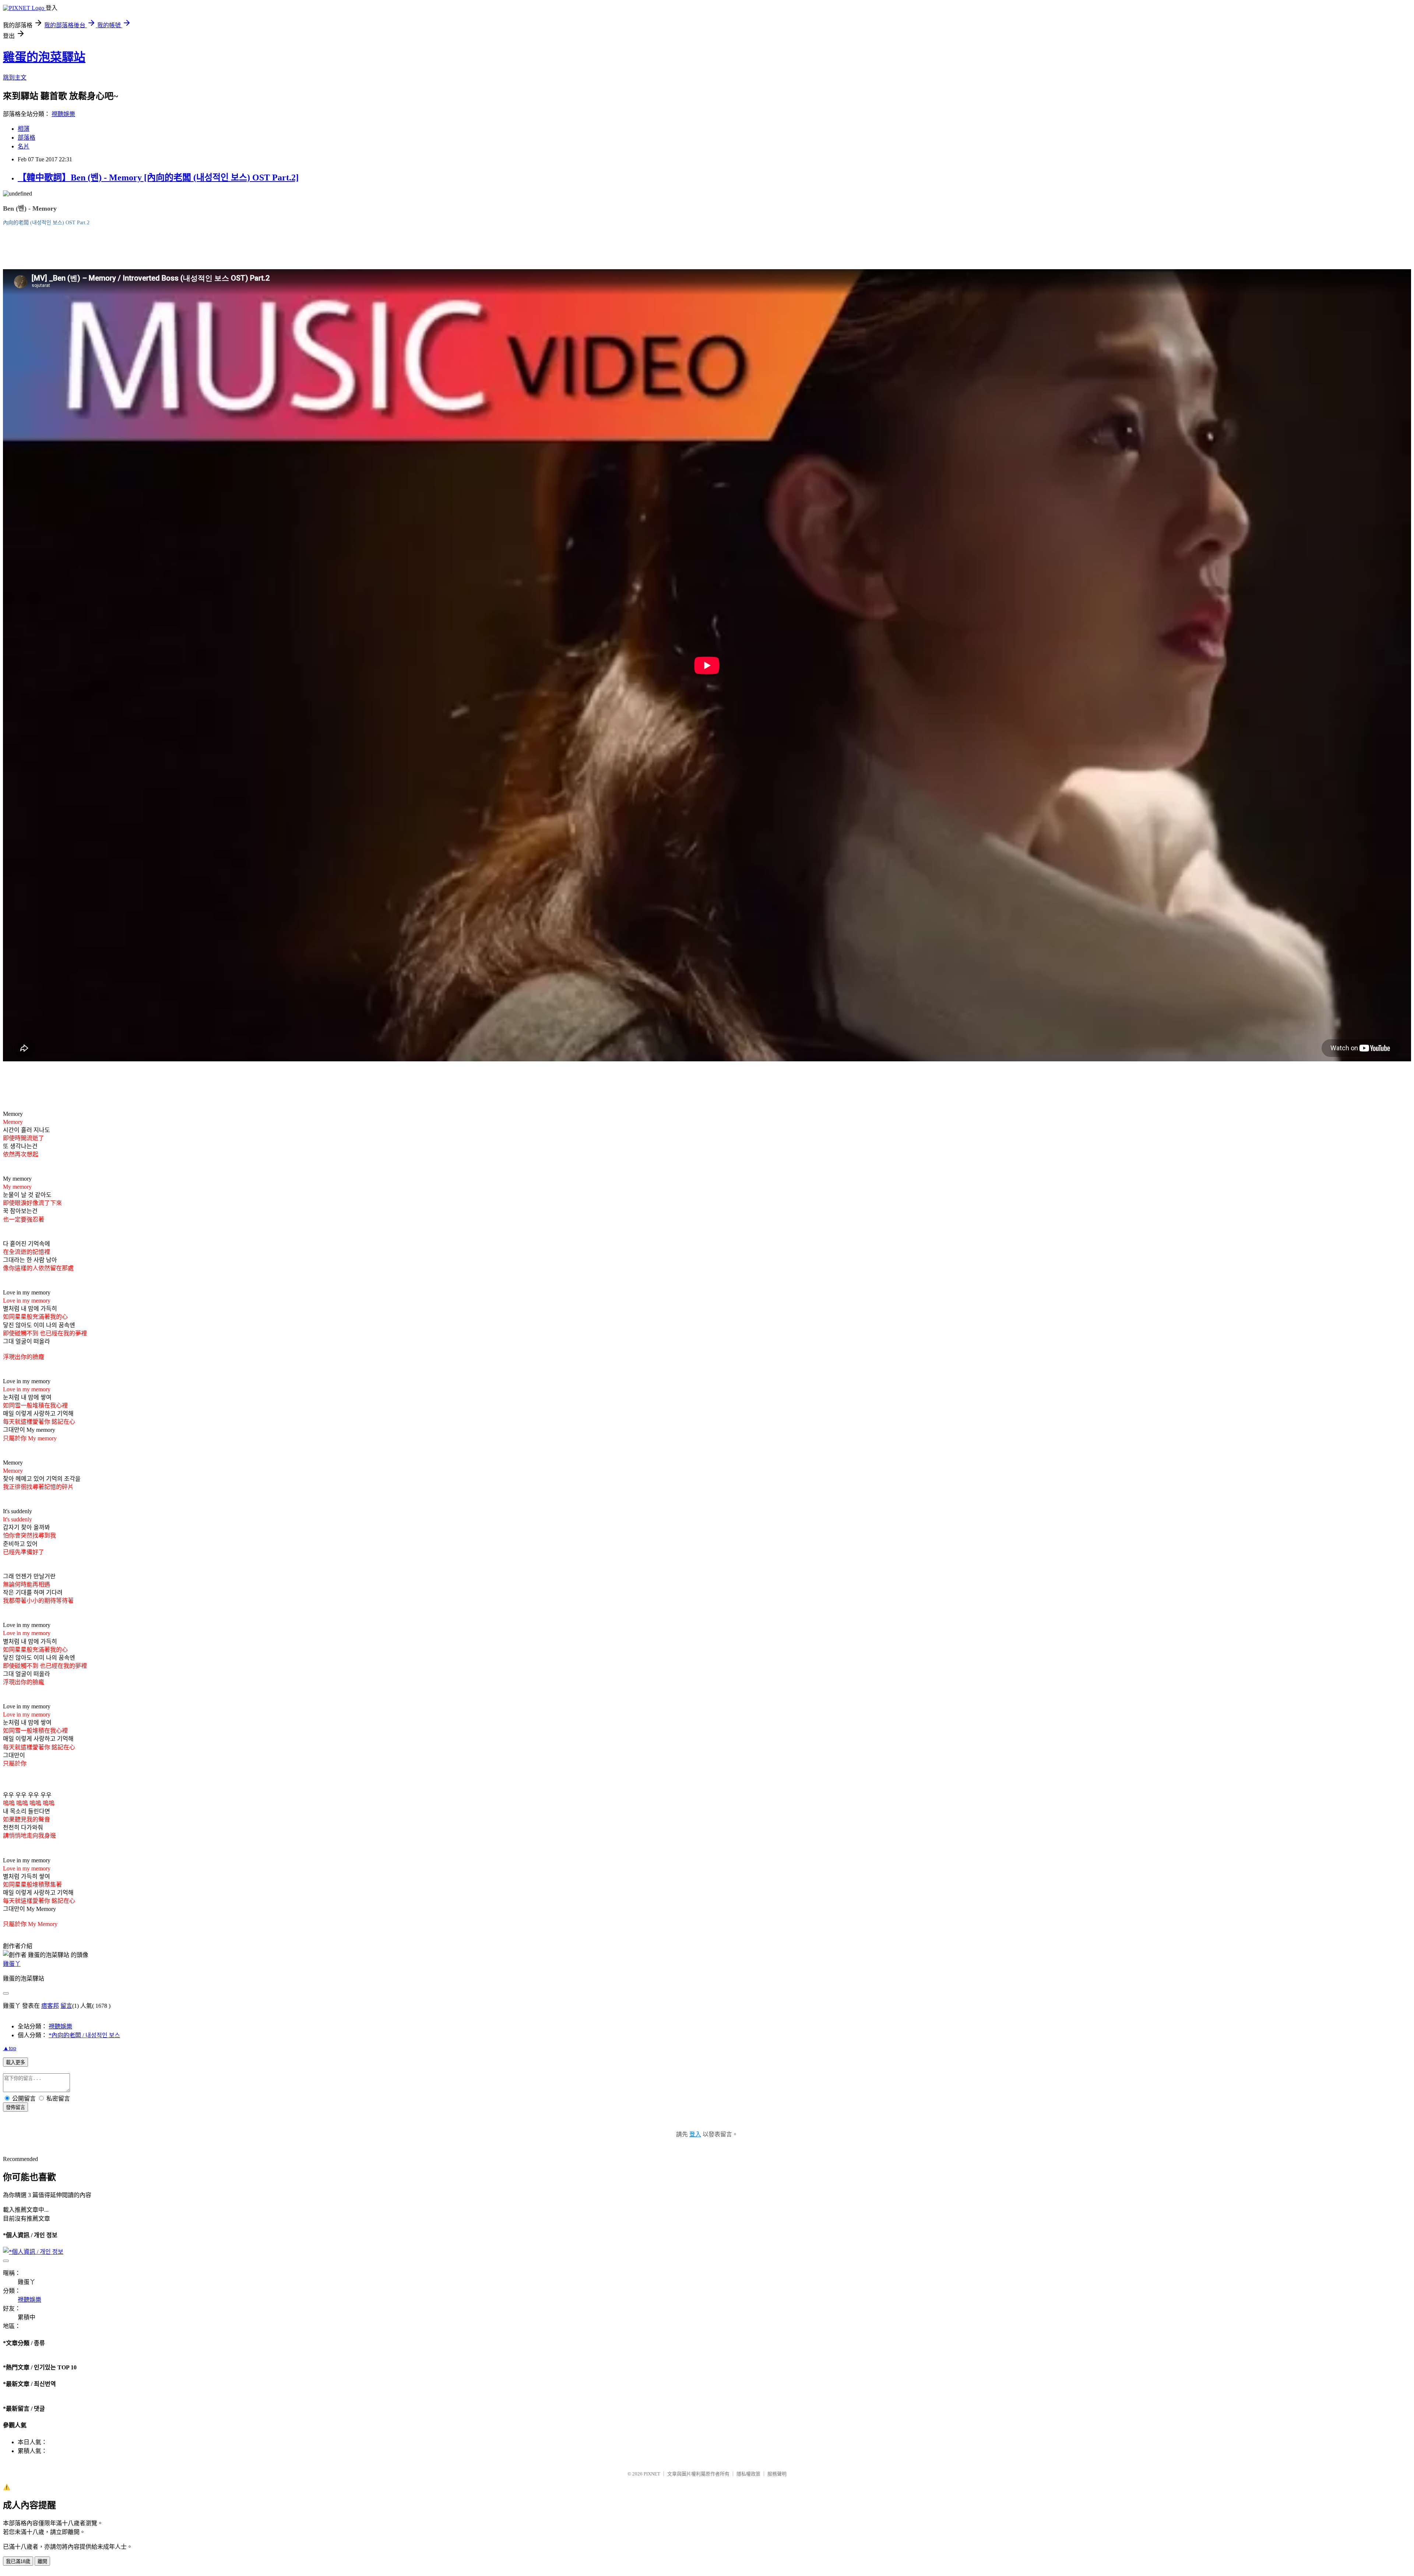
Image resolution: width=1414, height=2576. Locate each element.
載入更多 (15, 2062)
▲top (10, 2048)
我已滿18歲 (18, 2561)
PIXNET (652, 2474)
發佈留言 (15, 2107)
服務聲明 (777, 2474)
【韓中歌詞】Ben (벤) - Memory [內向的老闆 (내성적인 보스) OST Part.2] (158, 178)
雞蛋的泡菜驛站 (44, 57)
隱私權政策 (748, 2474)
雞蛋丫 (12, 1964)
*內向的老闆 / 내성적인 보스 (84, 2035)
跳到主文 (15, 78)
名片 (24, 146)
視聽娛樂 (63, 114)
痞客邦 (50, 2006)
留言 (66, 2006)
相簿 (24, 129)
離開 (42, 2561)
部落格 (27, 138)
